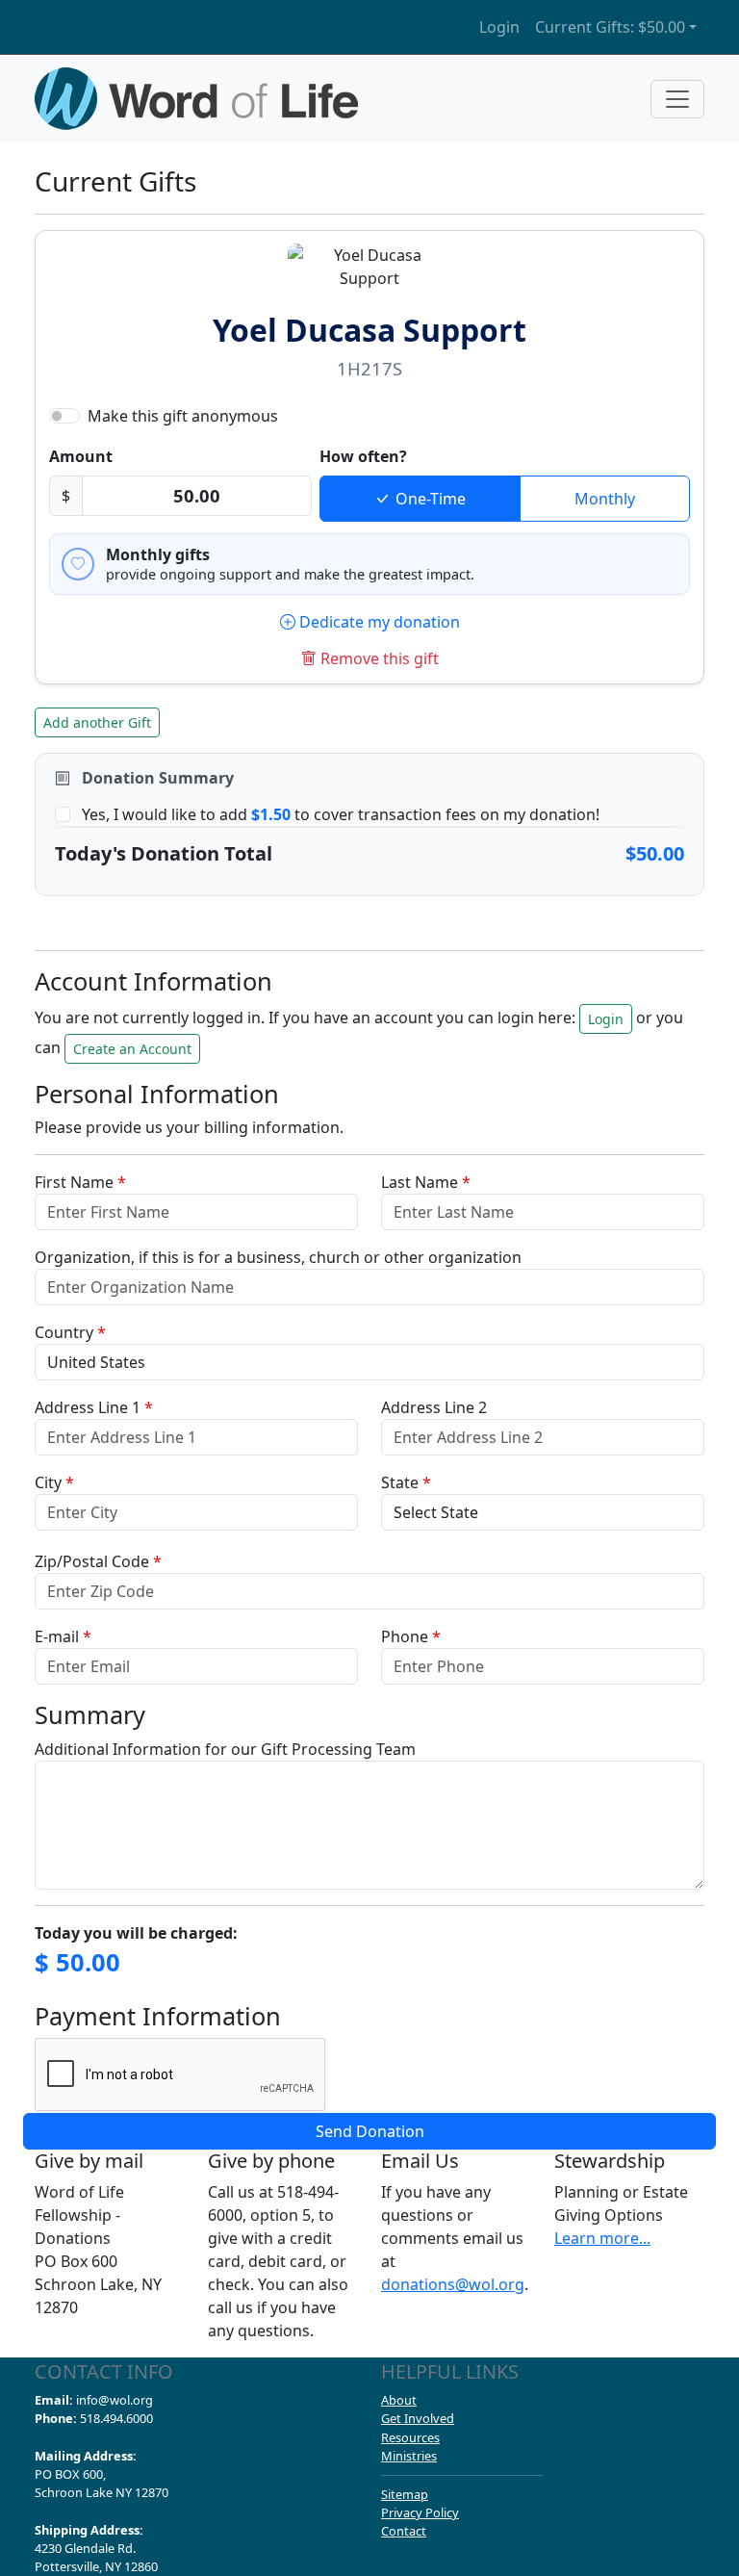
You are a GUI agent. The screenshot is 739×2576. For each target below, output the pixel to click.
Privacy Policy (420, 2512)
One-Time (431, 499)
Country (70, 1332)
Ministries (409, 2456)
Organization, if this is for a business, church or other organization (278, 1257)
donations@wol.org (453, 2284)
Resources (410, 2437)
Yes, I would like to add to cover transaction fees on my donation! (341, 814)
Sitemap (405, 2494)
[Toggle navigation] (677, 99)
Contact (404, 2531)
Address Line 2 (434, 1407)
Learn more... (602, 2238)
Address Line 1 (94, 1407)
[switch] (64, 416)
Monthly (605, 499)
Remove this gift (380, 658)
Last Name (426, 1182)
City (54, 1482)
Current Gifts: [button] (610, 27)
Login (499, 27)
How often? (363, 456)
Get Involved (418, 2418)
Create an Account (132, 1049)
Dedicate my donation (378, 622)
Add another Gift (97, 722)
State (406, 1482)
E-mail (63, 1636)
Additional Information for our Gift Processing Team (225, 1749)
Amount (81, 456)
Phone (411, 1636)
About (399, 2400)
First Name (80, 1182)
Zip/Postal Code (98, 1561)
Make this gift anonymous (183, 416)
